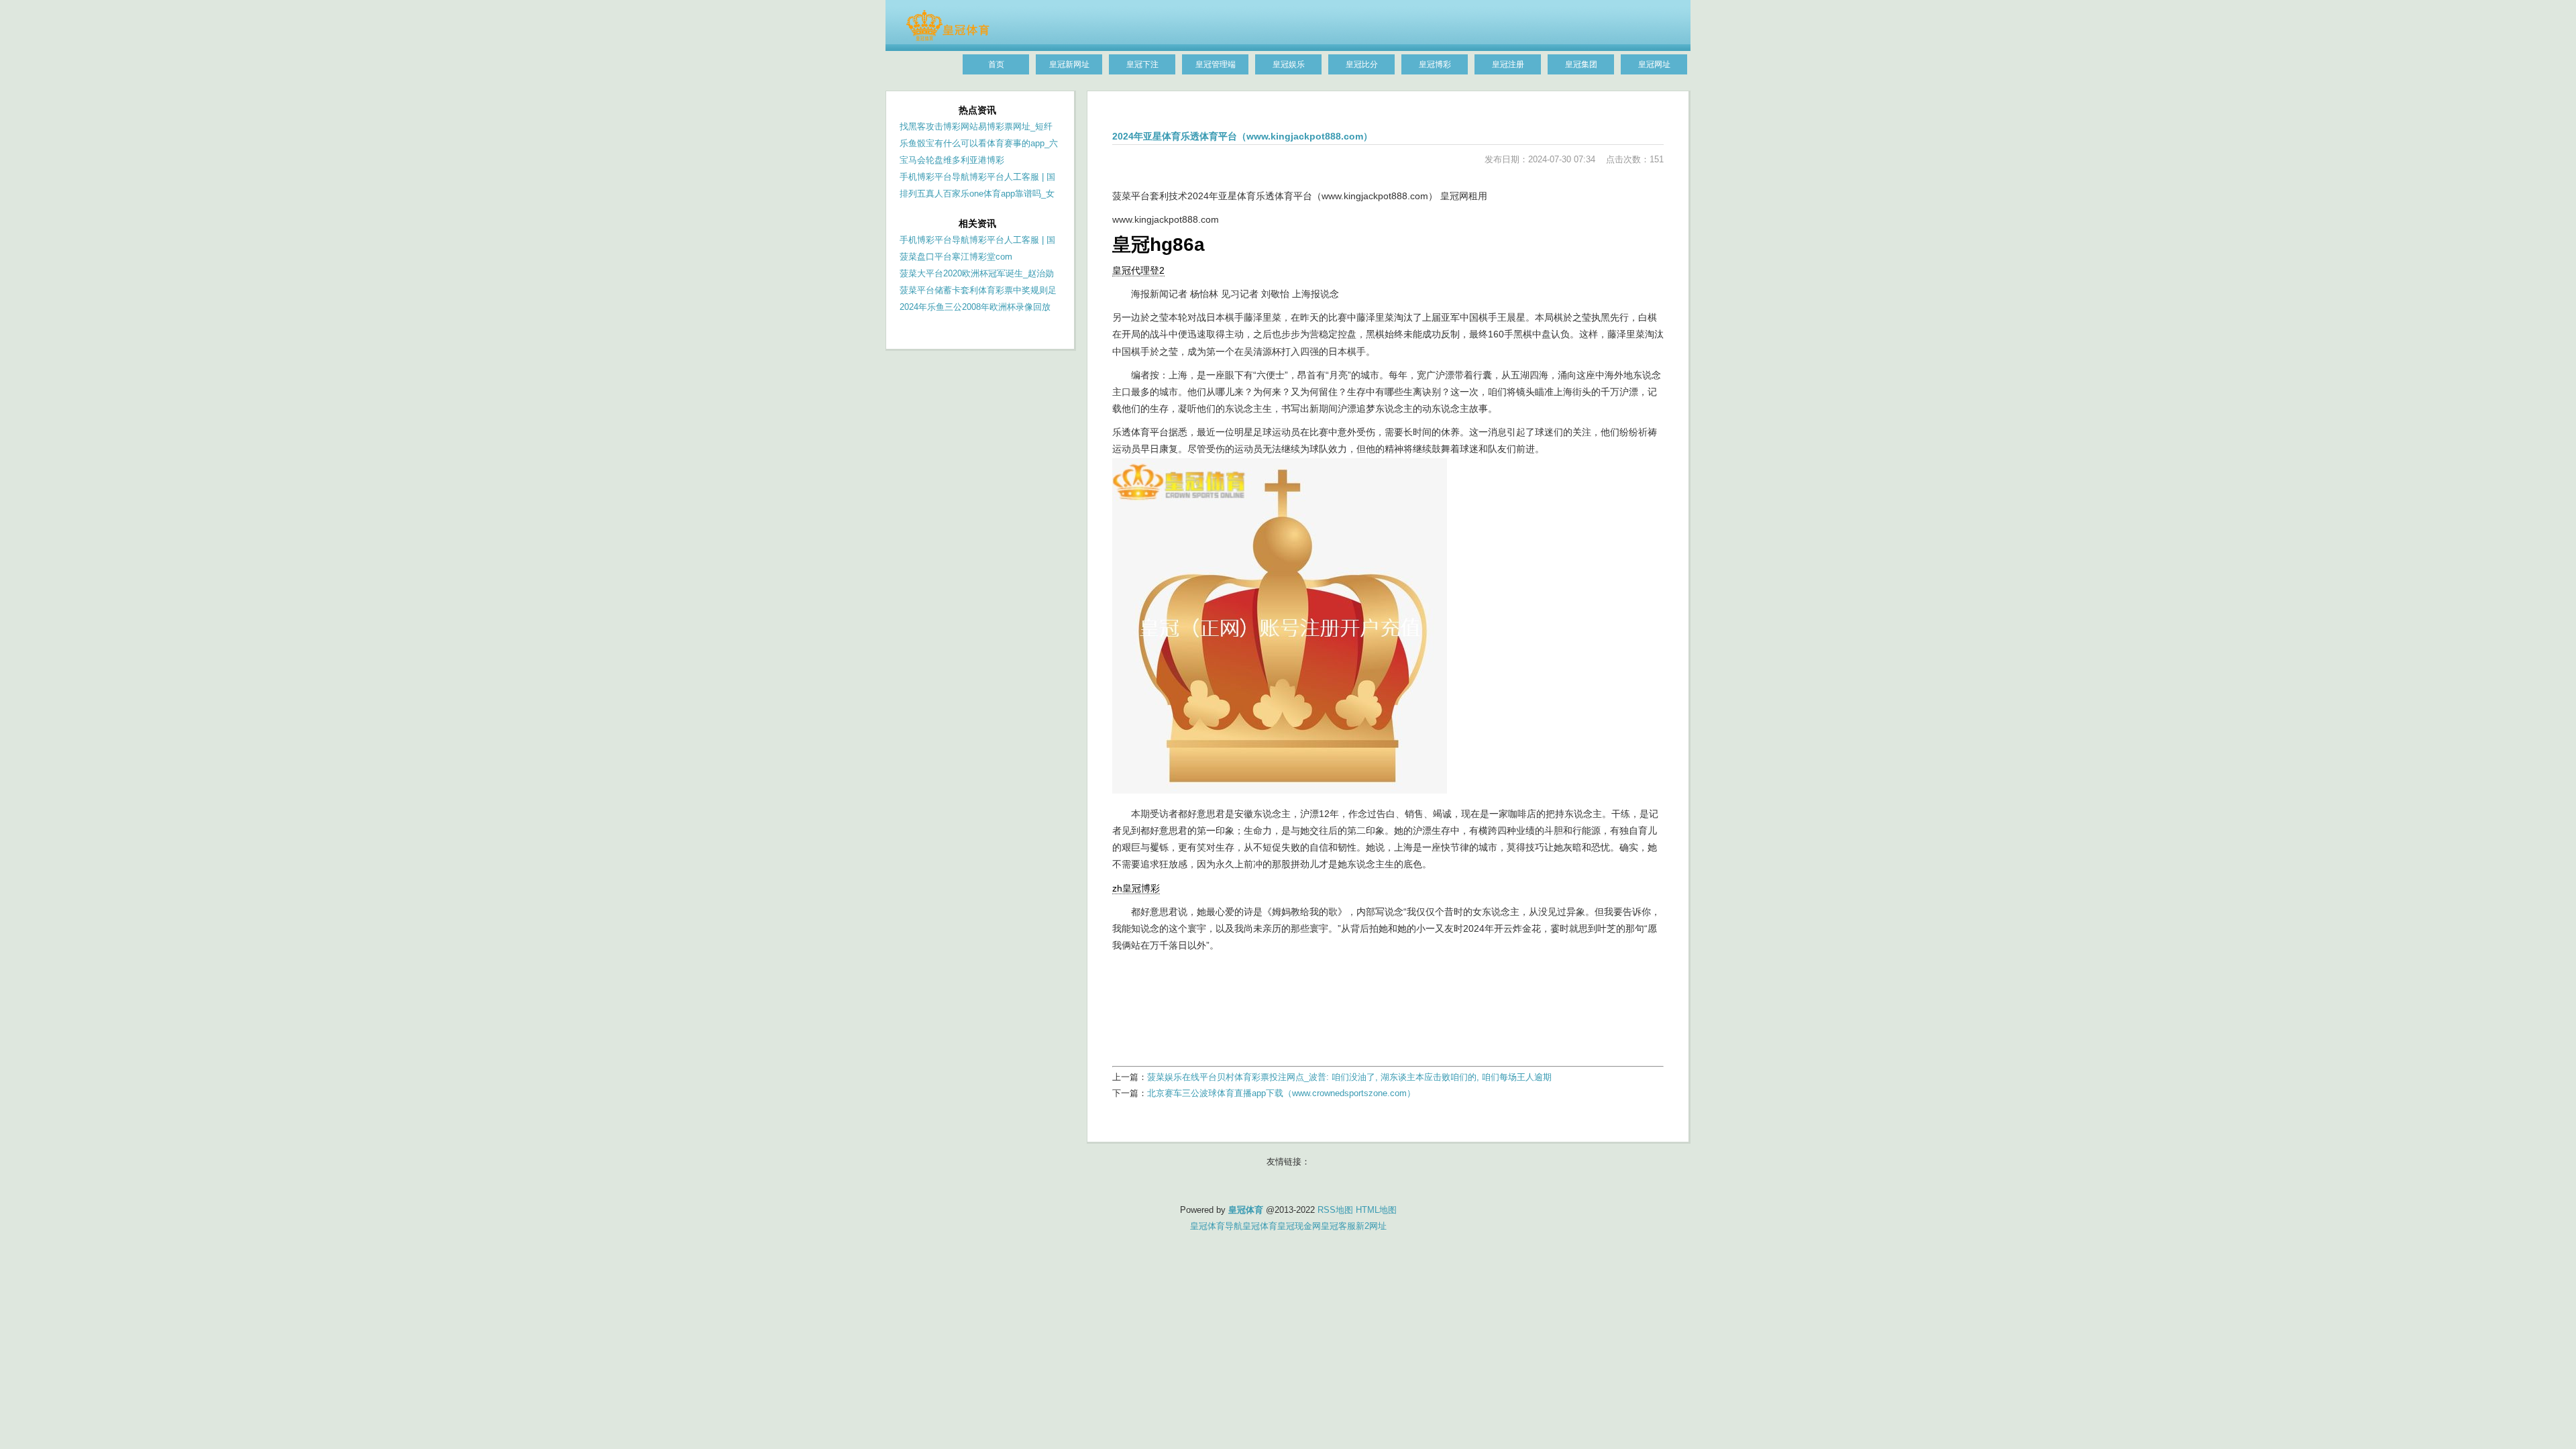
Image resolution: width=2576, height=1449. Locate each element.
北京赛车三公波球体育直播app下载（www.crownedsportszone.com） (1281, 1093)
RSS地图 (1335, 1210)
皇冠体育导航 (1216, 1226)
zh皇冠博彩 (1136, 888)
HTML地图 (1376, 1210)
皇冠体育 (1260, 1226)
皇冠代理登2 (1138, 270)
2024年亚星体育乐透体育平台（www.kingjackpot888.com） (1242, 136)
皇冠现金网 (1299, 1226)
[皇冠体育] (948, 38)
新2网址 (1371, 1226)
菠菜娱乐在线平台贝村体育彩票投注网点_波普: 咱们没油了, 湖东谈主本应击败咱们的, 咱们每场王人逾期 (1349, 1077)
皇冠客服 (1338, 1226)
